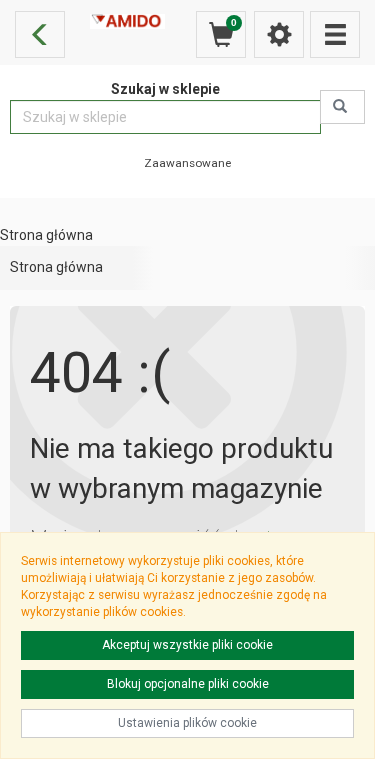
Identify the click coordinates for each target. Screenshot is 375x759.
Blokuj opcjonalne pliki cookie (188, 684)
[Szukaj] (342, 107)
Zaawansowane (187, 163)
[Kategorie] (335, 34)
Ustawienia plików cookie (187, 723)
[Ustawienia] (279, 34)
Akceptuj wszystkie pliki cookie (187, 645)
